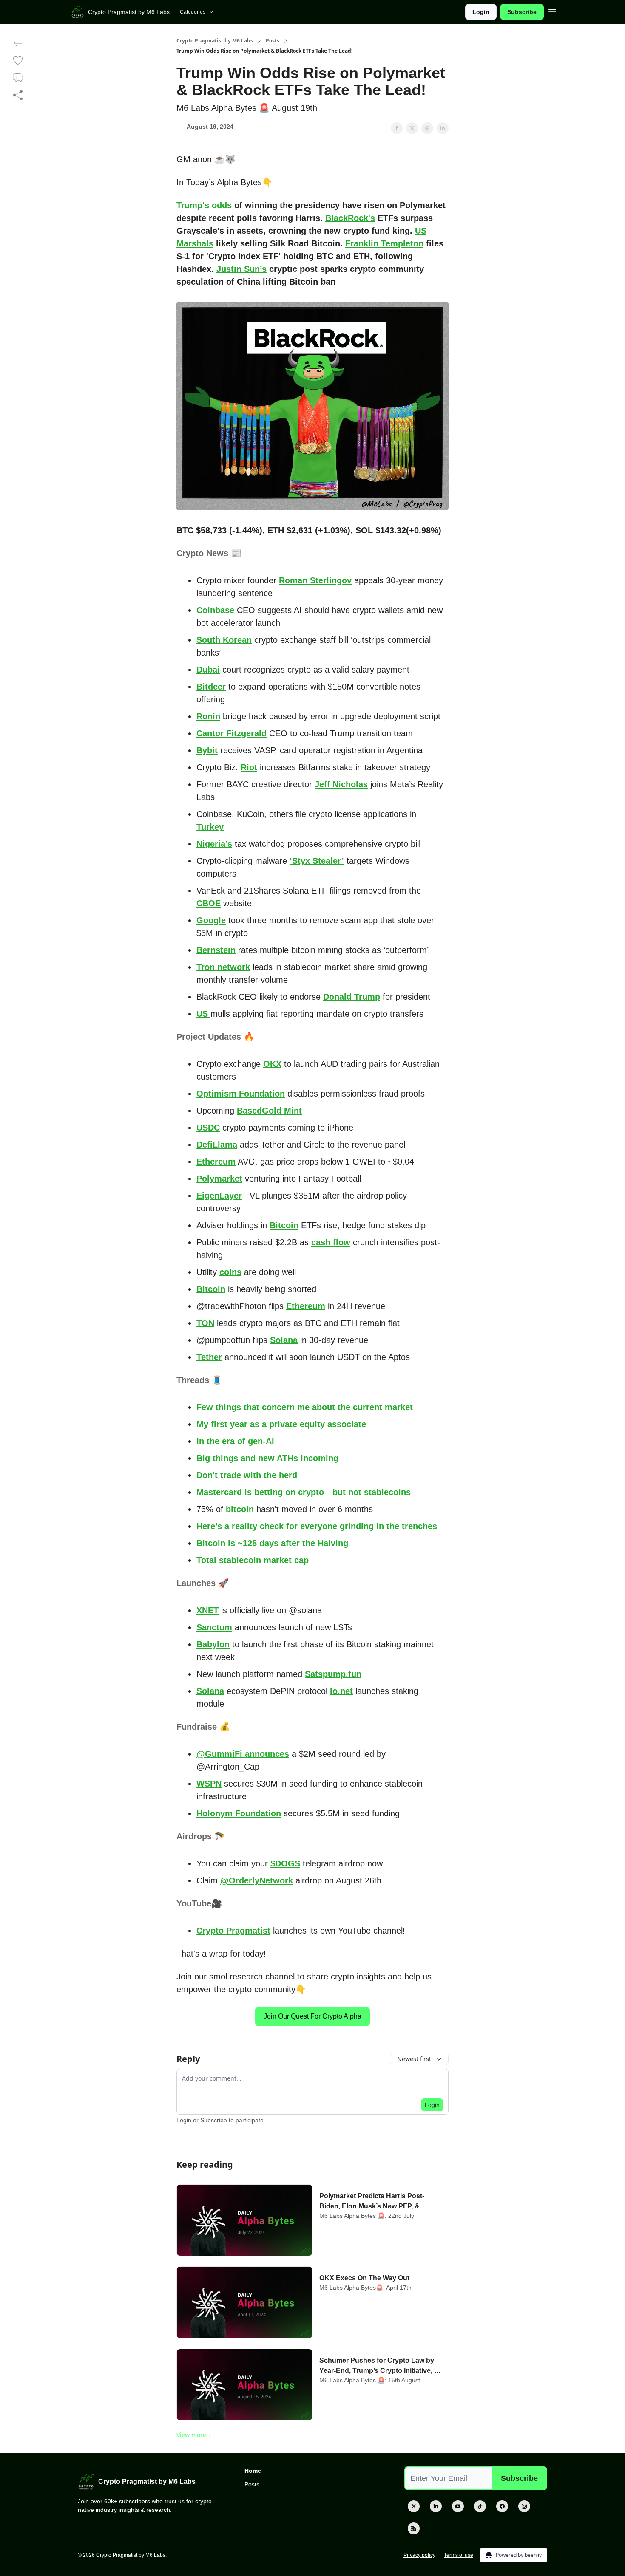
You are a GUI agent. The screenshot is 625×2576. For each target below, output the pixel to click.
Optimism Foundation (241, 1094)
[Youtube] (458, 2506)
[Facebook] (502, 2506)
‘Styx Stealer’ (317, 861)
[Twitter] (414, 2506)
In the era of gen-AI (235, 1441)
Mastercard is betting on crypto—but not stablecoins (304, 1492)
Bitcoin (284, 1225)
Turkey (210, 827)
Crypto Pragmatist (233, 1931)
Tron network (223, 967)
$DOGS (285, 1863)
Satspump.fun (333, 1674)
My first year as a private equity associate (281, 1424)
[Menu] (552, 11)
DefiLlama (217, 1145)
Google (211, 920)
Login (481, 12)
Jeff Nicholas (341, 784)
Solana (284, 1340)
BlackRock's (350, 218)
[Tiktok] (480, 2506)
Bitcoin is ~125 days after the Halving (272, 1543)
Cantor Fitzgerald (232, 733)
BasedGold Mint (269, 1111)
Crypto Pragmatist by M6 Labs (215, 41)
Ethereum (216, 1162)
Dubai (208, 670)
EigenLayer (219, 1196)
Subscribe (522, 12)
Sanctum (214, 1627)
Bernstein (216, 950)
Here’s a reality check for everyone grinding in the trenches (317, 1526)
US (203, 1014)
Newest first (414, 2059)
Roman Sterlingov (315, 580)
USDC (208, 1128)
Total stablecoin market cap (253, 1560)
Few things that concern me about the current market (305, 1407)
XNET (207, 1610)
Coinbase (215, 610)
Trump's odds (204, 205)
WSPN (209, 1784)
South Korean (224, 640)
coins (230, 1272)
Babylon (213, 1644)
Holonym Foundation (239, 1813)
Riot (249, 767)
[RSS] (414, 2528)
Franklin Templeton (384, 243)
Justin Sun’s (241, 269)
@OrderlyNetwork (257, 1880)
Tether (209, 1357)
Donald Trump (352, 997)
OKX (272, 1064)
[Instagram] (524, 2506)
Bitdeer (211, 687)
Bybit (207, 750)
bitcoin (240, 1509)
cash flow (331, 1242)
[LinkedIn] (436, 2506)
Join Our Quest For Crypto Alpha (312, 2016)
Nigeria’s (214, 844)
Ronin (208, 716)
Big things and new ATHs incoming (267, 1458)
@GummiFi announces (243, 1754)
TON (205, 1323)
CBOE (209, 903)
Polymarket (219, 1179)
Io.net (341, 1691)
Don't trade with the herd (247, 1475)
